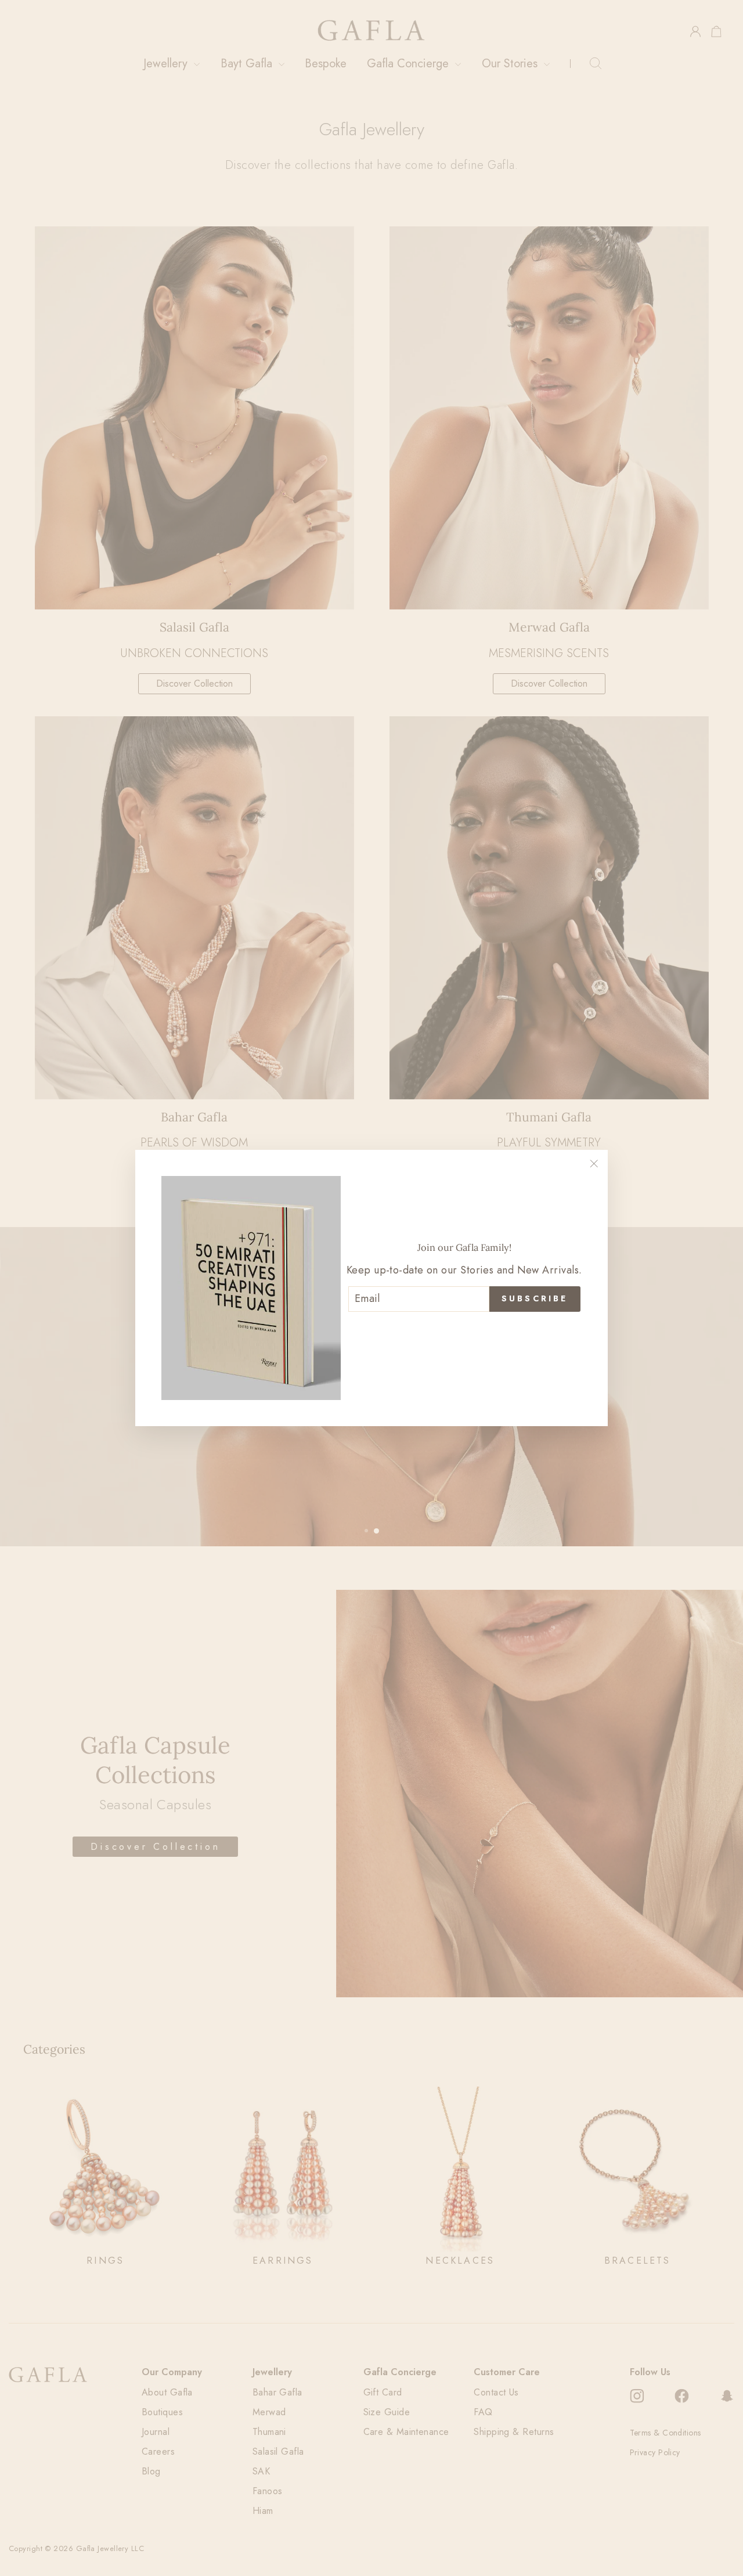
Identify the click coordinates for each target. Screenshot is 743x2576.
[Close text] (464, 1331)
